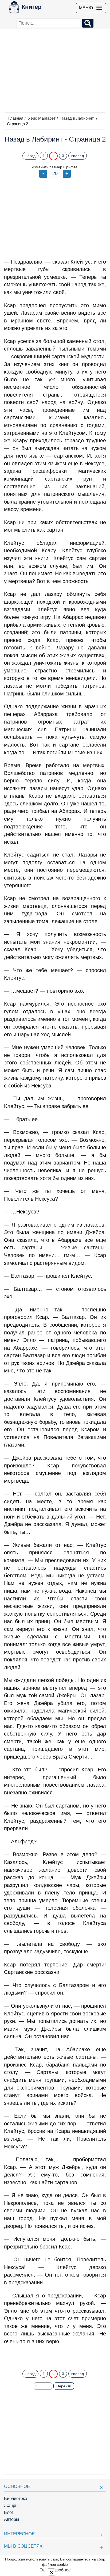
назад (30, 156)
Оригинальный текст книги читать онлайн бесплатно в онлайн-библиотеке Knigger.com (55, 2355)
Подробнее (60, 2570)
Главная (16, 118)
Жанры (11, 2505)
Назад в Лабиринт (77, 118)
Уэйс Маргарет (42, 118)
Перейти (64, 2386)
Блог (9, 2512)
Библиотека (16, 2499)
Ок (42, 2570)
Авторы (12, 2519)
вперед (78, 156)
